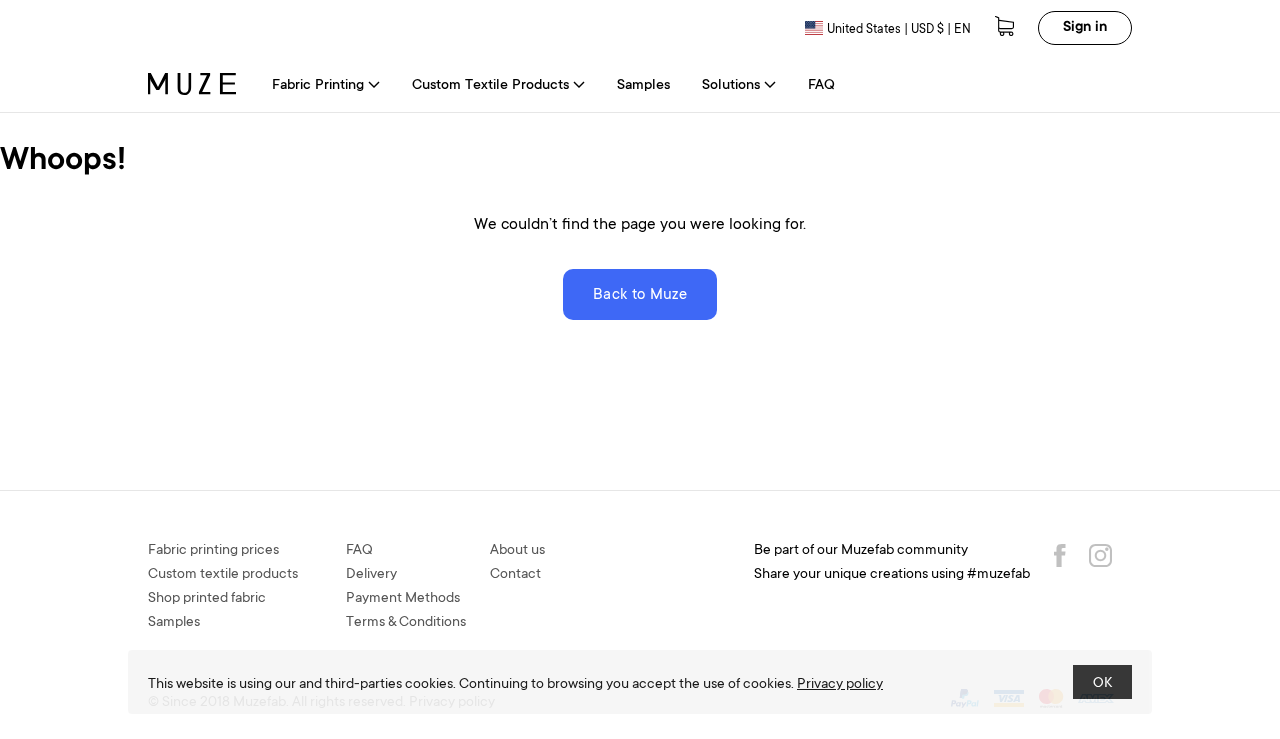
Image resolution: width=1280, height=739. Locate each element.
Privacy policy (840, 685)
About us (517, 551)
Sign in (1085, 28)
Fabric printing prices (213, 551)
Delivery (371, 575)
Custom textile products (223, 575)
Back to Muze (640, 295)
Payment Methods (403, 599)
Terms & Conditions (406, 623)
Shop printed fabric (207, 599)
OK (1102, 684)
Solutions (731, 86)
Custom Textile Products (490, 86)
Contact (515, 575)
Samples (643, 86)
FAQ (821, 86)
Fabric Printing (318, 86)
